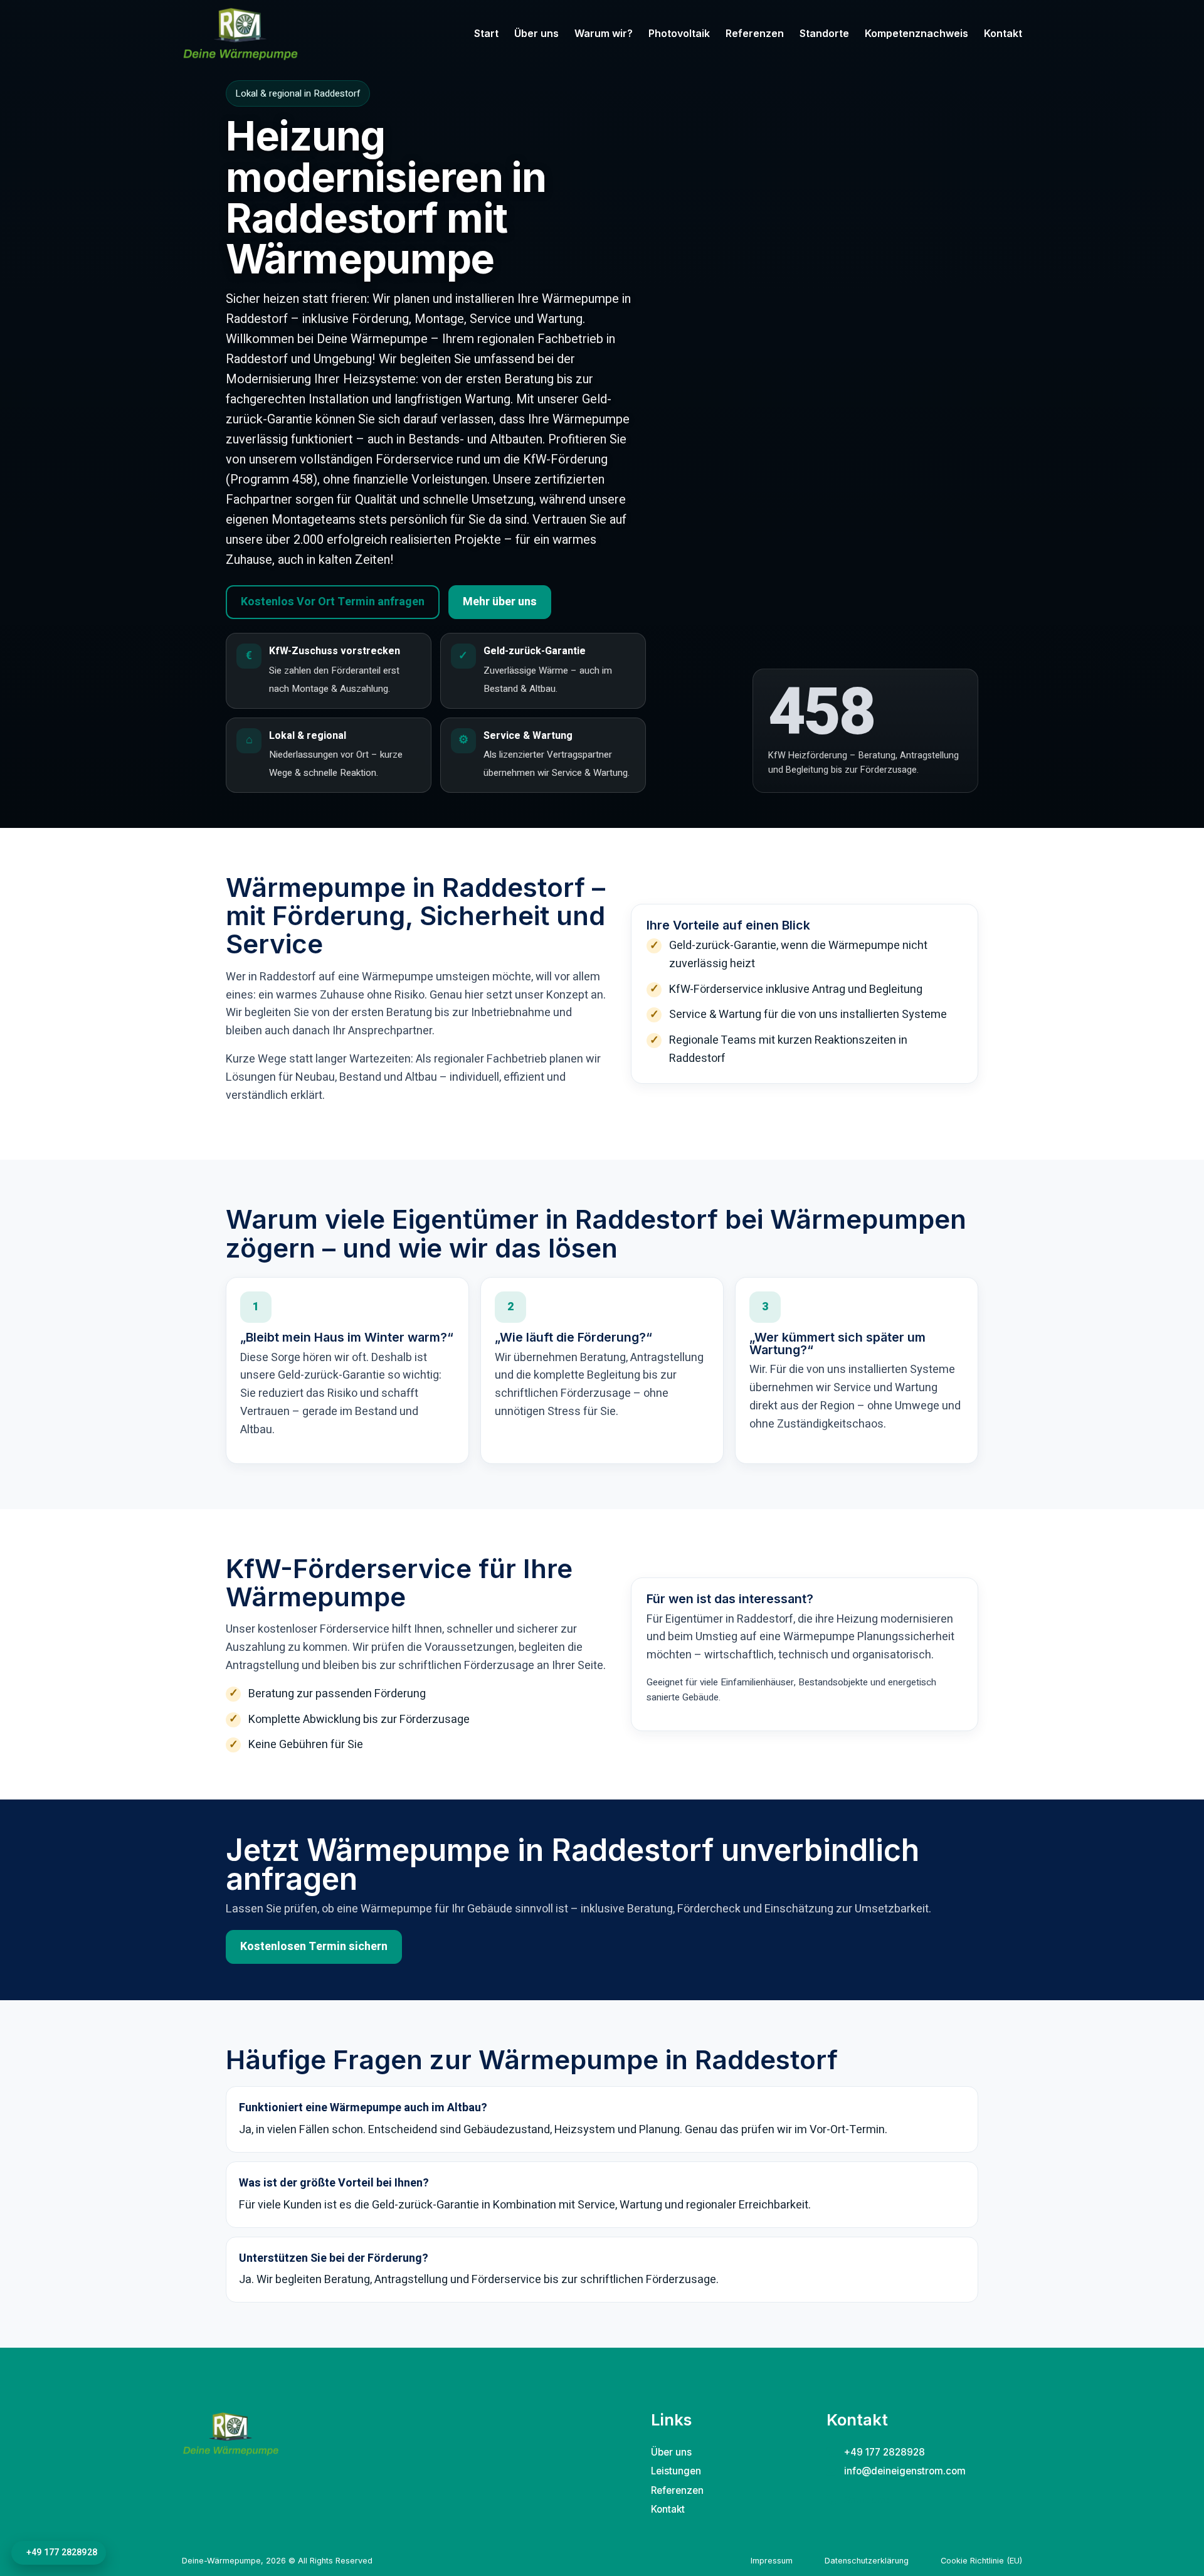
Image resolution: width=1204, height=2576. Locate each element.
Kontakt (1003, 33)
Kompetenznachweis (916, 33)
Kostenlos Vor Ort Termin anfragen (333, 602)
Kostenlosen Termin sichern (314, 1947)
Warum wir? (604, 33)
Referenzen (755, 33)
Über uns (536, 33)
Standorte (824, 33)
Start (486, 33)
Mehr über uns (500, 602)
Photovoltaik (679, 33)
